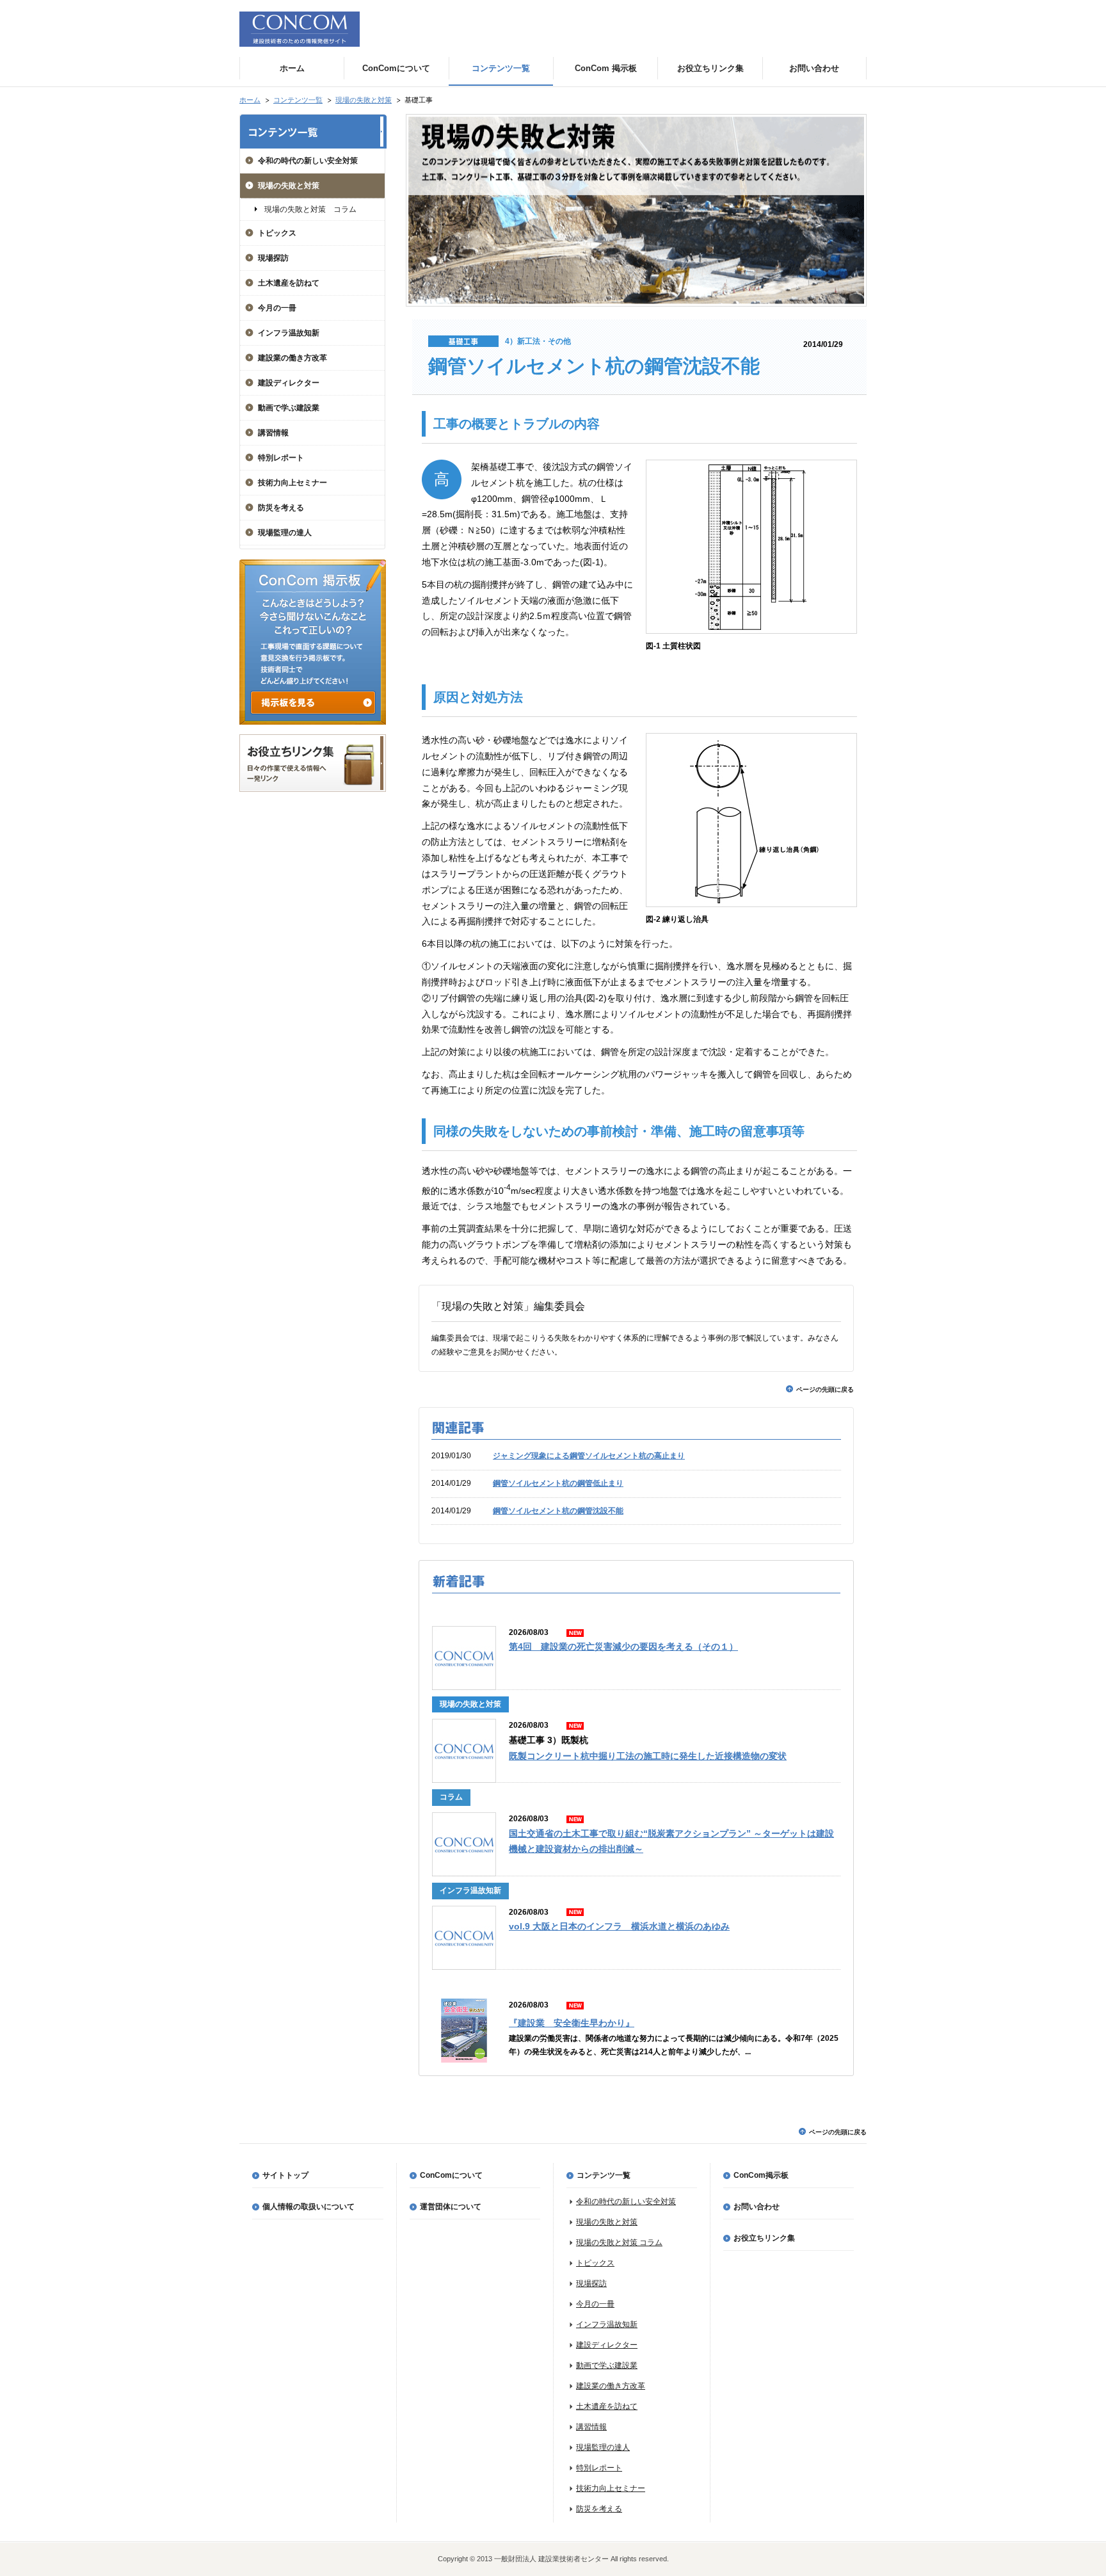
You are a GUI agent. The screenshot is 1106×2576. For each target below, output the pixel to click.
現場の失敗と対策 (364, 100)
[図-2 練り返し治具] (751, 904)
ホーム (250, 100)
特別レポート (281, 458)
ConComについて (451, 2175)
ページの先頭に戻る (825, 1389)
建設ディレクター (289, 383)
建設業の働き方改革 (293, 358)
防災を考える (281, 508)
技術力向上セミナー (293, 483)
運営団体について (451, 2207)
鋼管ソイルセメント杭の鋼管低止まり (558, 1483)
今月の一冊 (277, 308)
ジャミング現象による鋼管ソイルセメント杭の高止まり (589, 1456)
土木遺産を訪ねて (289, 283)
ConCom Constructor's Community (300, 29)
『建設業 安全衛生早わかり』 (572, 2023)
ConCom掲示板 (761, 2175)
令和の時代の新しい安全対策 (308, 161)
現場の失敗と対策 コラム (310, 209)
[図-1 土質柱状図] (751, 631)
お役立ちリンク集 (764, 2238)
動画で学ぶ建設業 (289, 408)
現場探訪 (273, 258)
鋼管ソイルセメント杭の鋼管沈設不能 (558, 1511)
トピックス (277, 233)
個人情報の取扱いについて (309, 2207)
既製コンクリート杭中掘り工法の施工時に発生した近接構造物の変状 (648, 1756)
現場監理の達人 (285, 533)
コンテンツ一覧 (298, 100)
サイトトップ (285, 2175)
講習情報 (273, 433)
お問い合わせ (757, 2207)
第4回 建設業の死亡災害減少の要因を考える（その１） (623, 1647)
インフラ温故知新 (289, 333)
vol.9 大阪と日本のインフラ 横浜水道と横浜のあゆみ (619, 1927)
